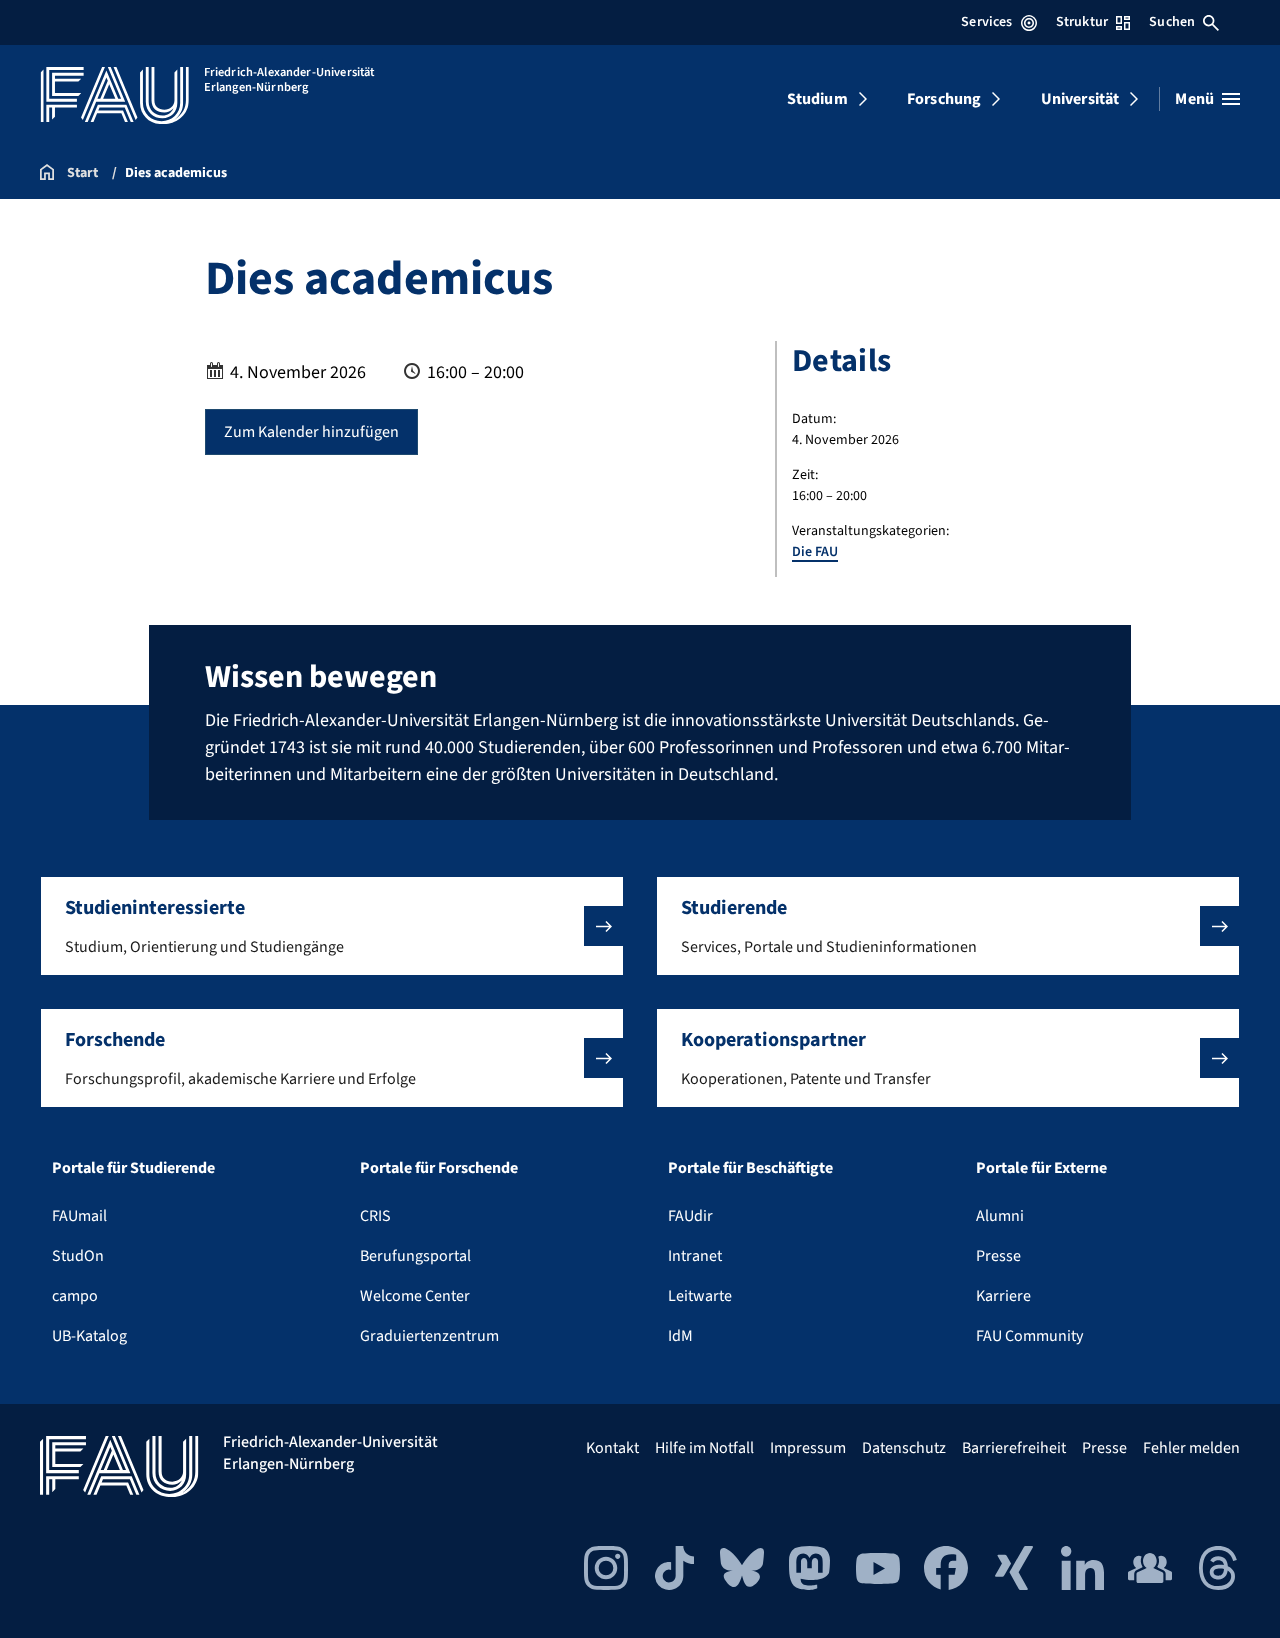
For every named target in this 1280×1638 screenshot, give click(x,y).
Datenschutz (904, 1448)
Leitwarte (700, 1296)
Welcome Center (415, 1296)
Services (986, 22)
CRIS (375, 1216)
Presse (998, 1256)
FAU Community (1029, 1336)
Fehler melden (1191, 1448)
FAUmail (79, 1216)
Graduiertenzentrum (429, 1336)
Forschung (944, 99)
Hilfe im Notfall (704, 1448)
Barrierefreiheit (1014, 1448)
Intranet (695, 1256)
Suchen (1172, 22)
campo (75, 1296)
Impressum (808, 1448)
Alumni (1000, 1216)
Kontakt (612, 1448)
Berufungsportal (415, 1256)
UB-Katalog (89, 1336)
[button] (332, 926)
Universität (1080, 99)
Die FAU (815, 552)
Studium (817, 99)
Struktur (1082, 22)
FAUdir (690, 1216)
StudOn (78, 1256)
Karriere (1003, 1296)
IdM (680, 1336)
